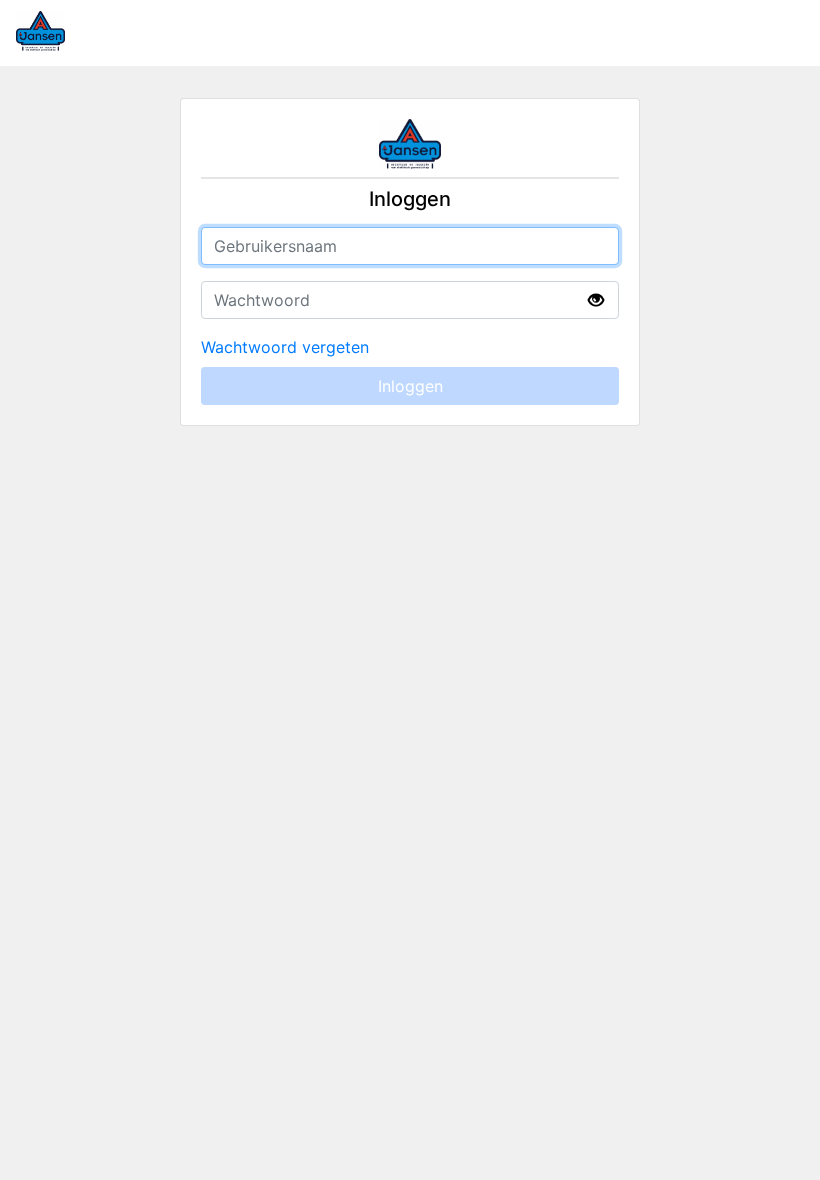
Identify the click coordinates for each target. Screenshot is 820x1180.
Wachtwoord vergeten (285, 347)
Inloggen (410, 386)
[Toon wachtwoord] (596, 300)
